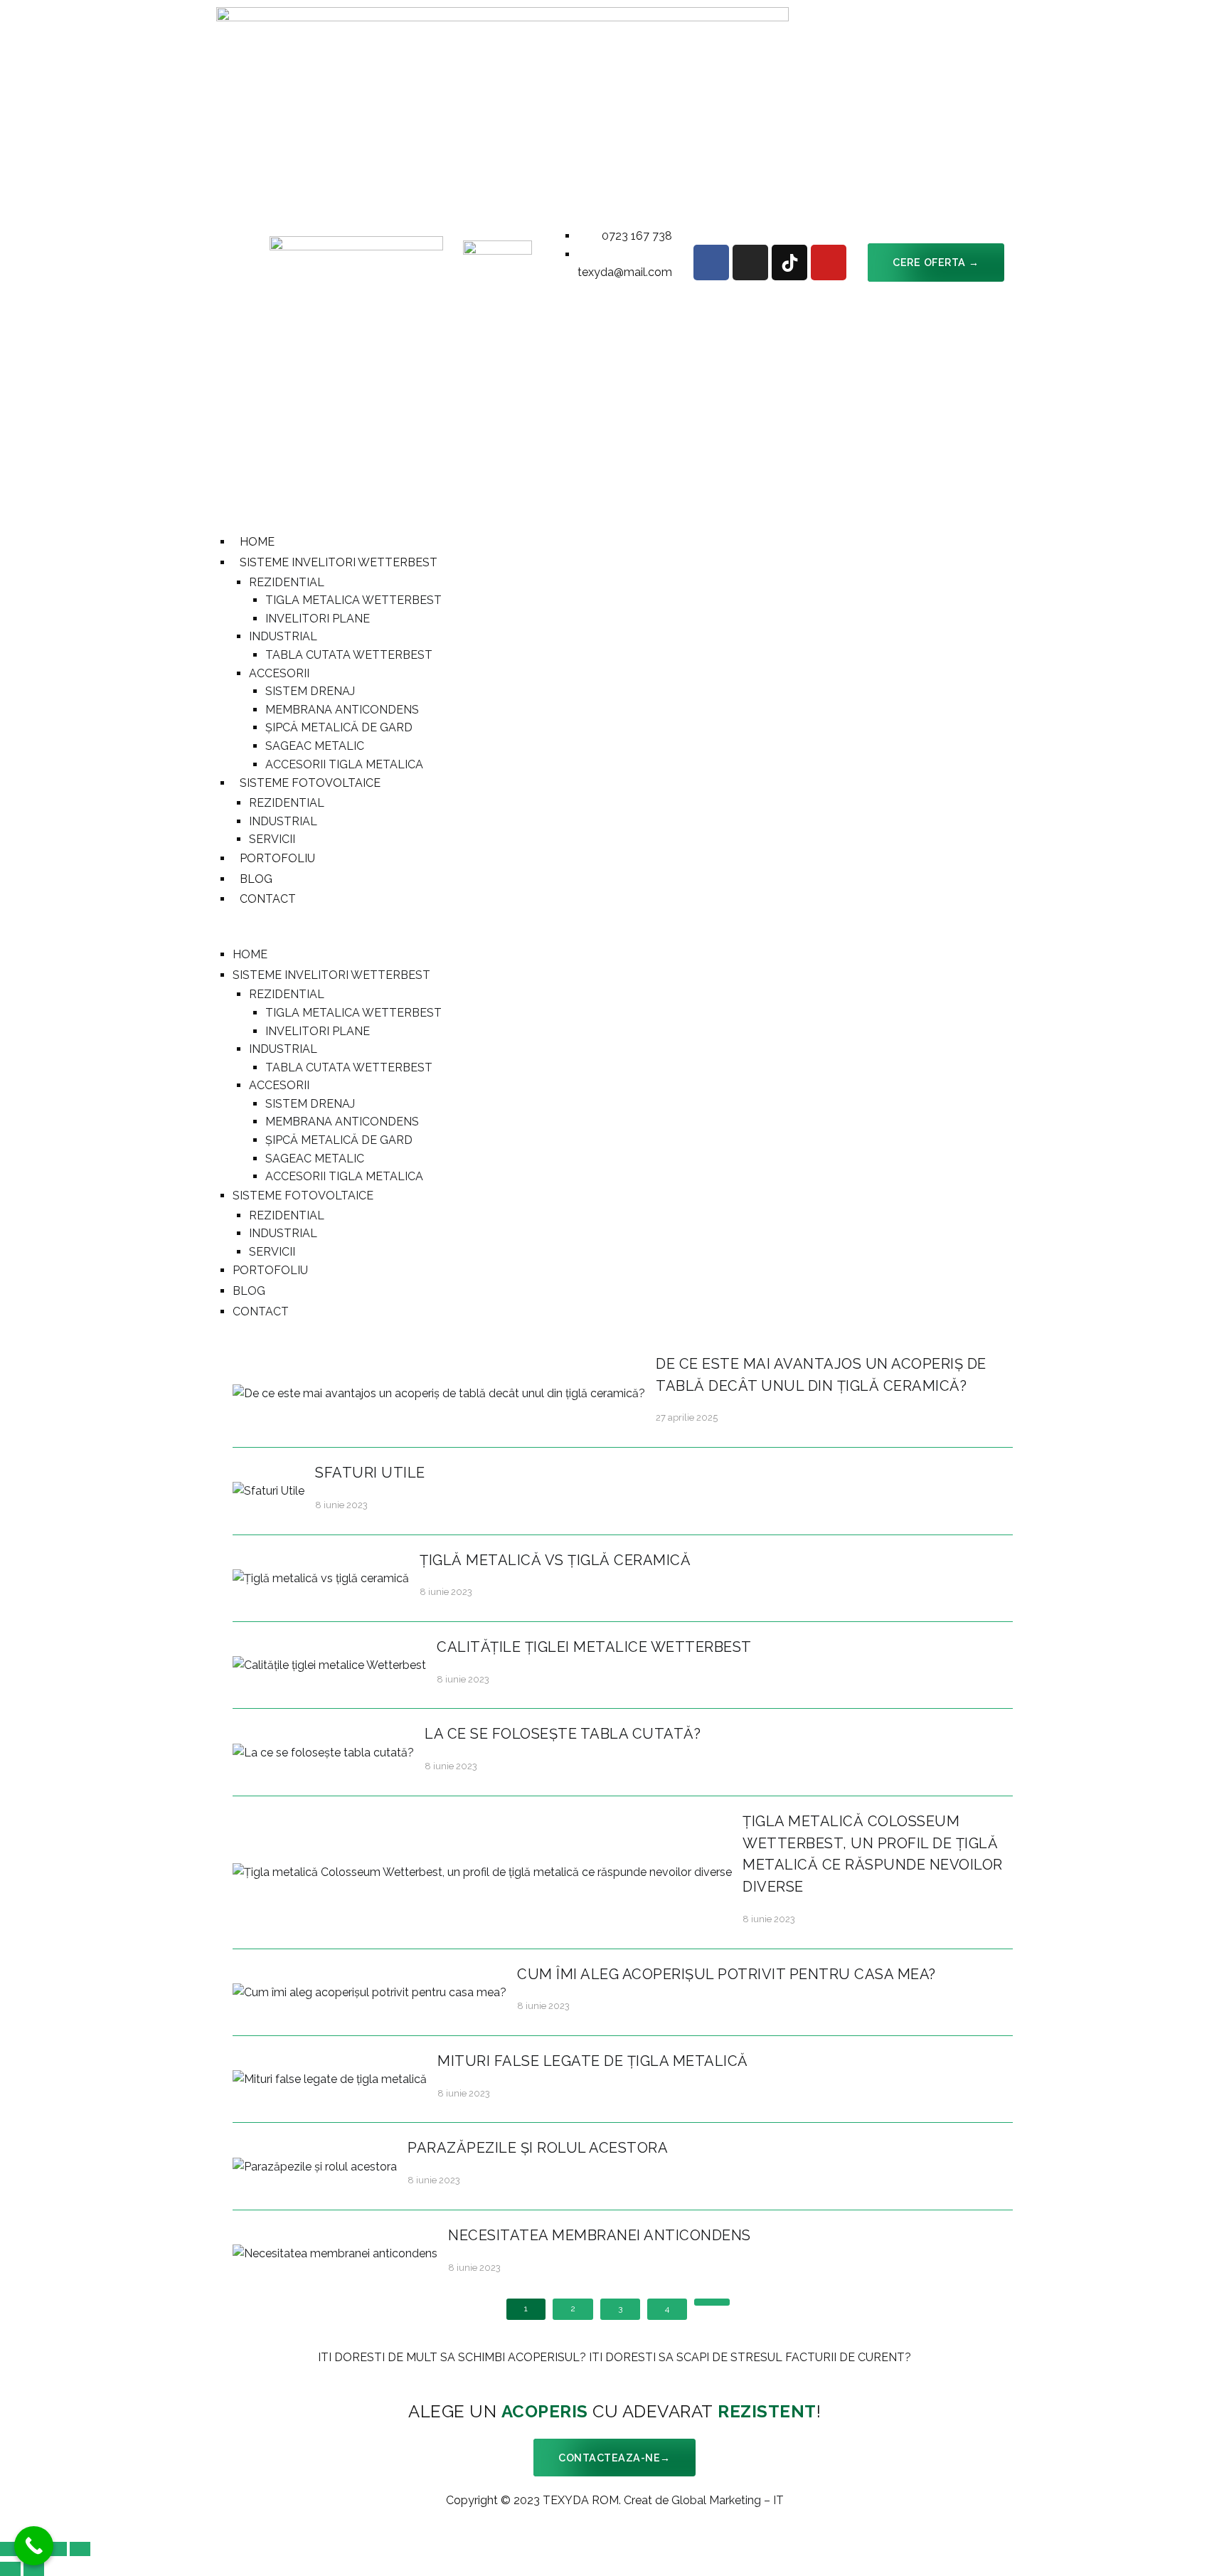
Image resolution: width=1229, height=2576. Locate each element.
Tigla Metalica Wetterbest (353, 600)
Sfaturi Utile (370, 1473)
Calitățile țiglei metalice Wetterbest (594, 1647)
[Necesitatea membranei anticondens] (335, 2253)
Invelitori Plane (318, 619)
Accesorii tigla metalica (344, 764)
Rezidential (287, 582)
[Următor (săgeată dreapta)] (34, 2569)
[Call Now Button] (34, 2546)
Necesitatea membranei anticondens (600, 2235)
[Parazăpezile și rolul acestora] (315, 2166)
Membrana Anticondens (342, 710)
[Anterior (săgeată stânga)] (10, 2569)
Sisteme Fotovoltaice (310, 783)
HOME (257, 542)
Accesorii (279, 673)
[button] (936, 262)
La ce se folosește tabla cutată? (563, 1734)
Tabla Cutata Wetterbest (349, 655)
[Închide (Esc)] (10, 2549)
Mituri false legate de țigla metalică (593, 2061)
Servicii (272, 839)
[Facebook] (711, 263)
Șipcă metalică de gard (339, 727)
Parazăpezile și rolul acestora (538, 2148)
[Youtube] (829, 263)
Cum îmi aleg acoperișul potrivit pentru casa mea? (727, 1974)
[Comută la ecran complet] (57, 2549)
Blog (256, 879)
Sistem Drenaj (310, 691)
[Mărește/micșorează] (80, 2549)
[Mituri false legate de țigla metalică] (330, 2078)
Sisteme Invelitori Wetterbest (339, 562)
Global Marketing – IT (728, 2500)
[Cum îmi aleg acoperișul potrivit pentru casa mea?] (369, 1992)
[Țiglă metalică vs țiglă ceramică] (321, 1578)
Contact (268, 899)
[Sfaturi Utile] (268, 1490)
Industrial (283, 636)
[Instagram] (750, 263)
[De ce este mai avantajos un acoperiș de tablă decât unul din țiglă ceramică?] (439, 1393)
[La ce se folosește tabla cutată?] (323, 1752)
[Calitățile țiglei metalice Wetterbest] (329, 1664)
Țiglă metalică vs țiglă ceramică (555, 1560)
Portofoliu (277, 858)
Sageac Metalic (315, 746)
